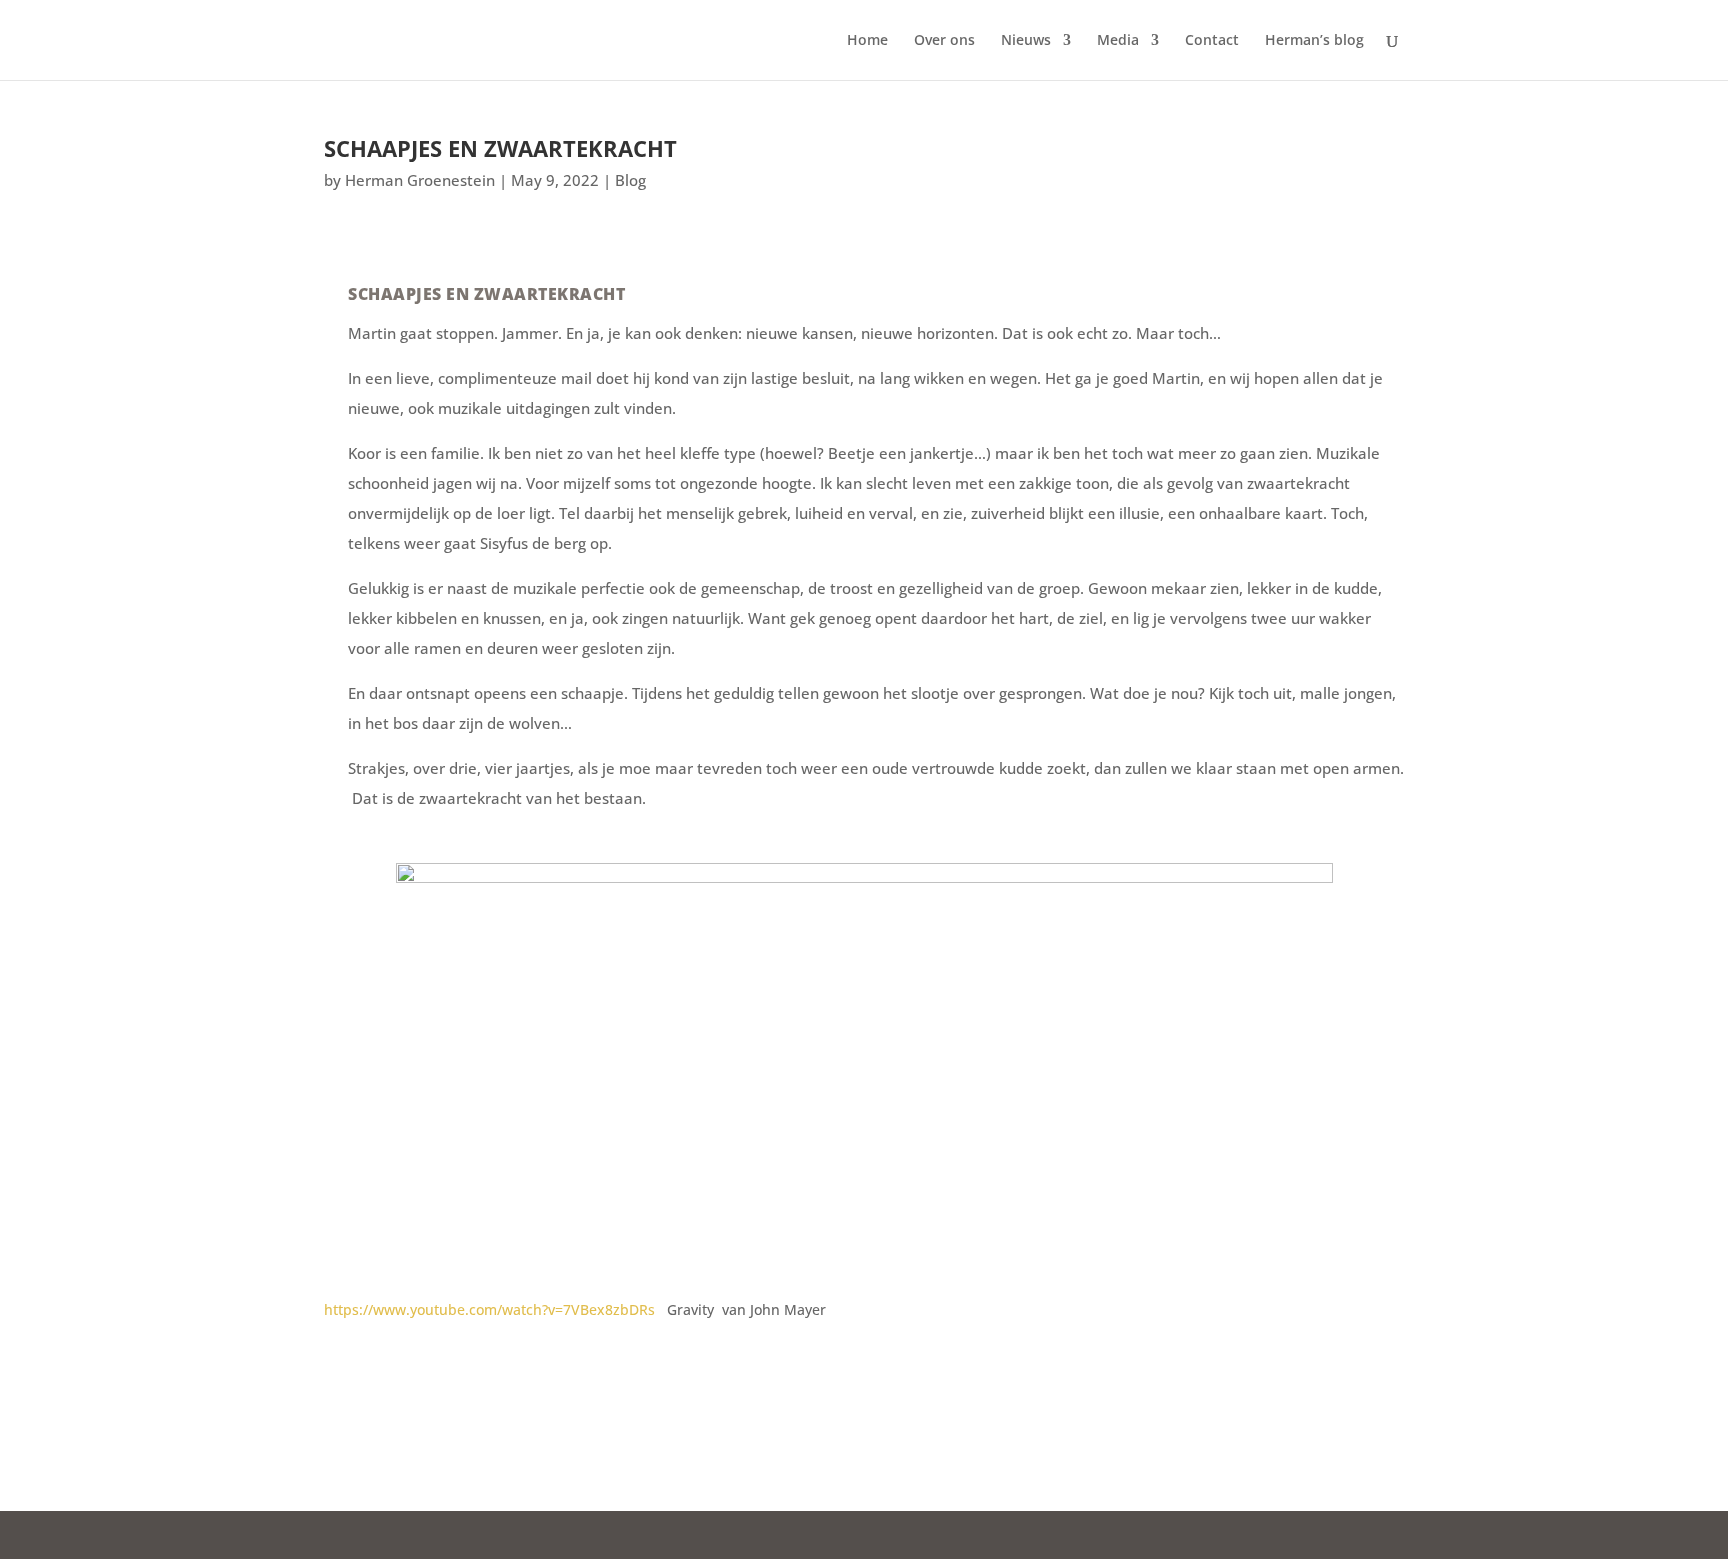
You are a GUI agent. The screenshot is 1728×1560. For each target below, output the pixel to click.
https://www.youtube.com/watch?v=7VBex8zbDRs (489, 1309)
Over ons (944, 41)
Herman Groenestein (420, 180)
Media (1118, 41)
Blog (630, 180)
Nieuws (1026, 41)
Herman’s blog (1314, 41)
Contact (1212, 41)
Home (867, 41)
